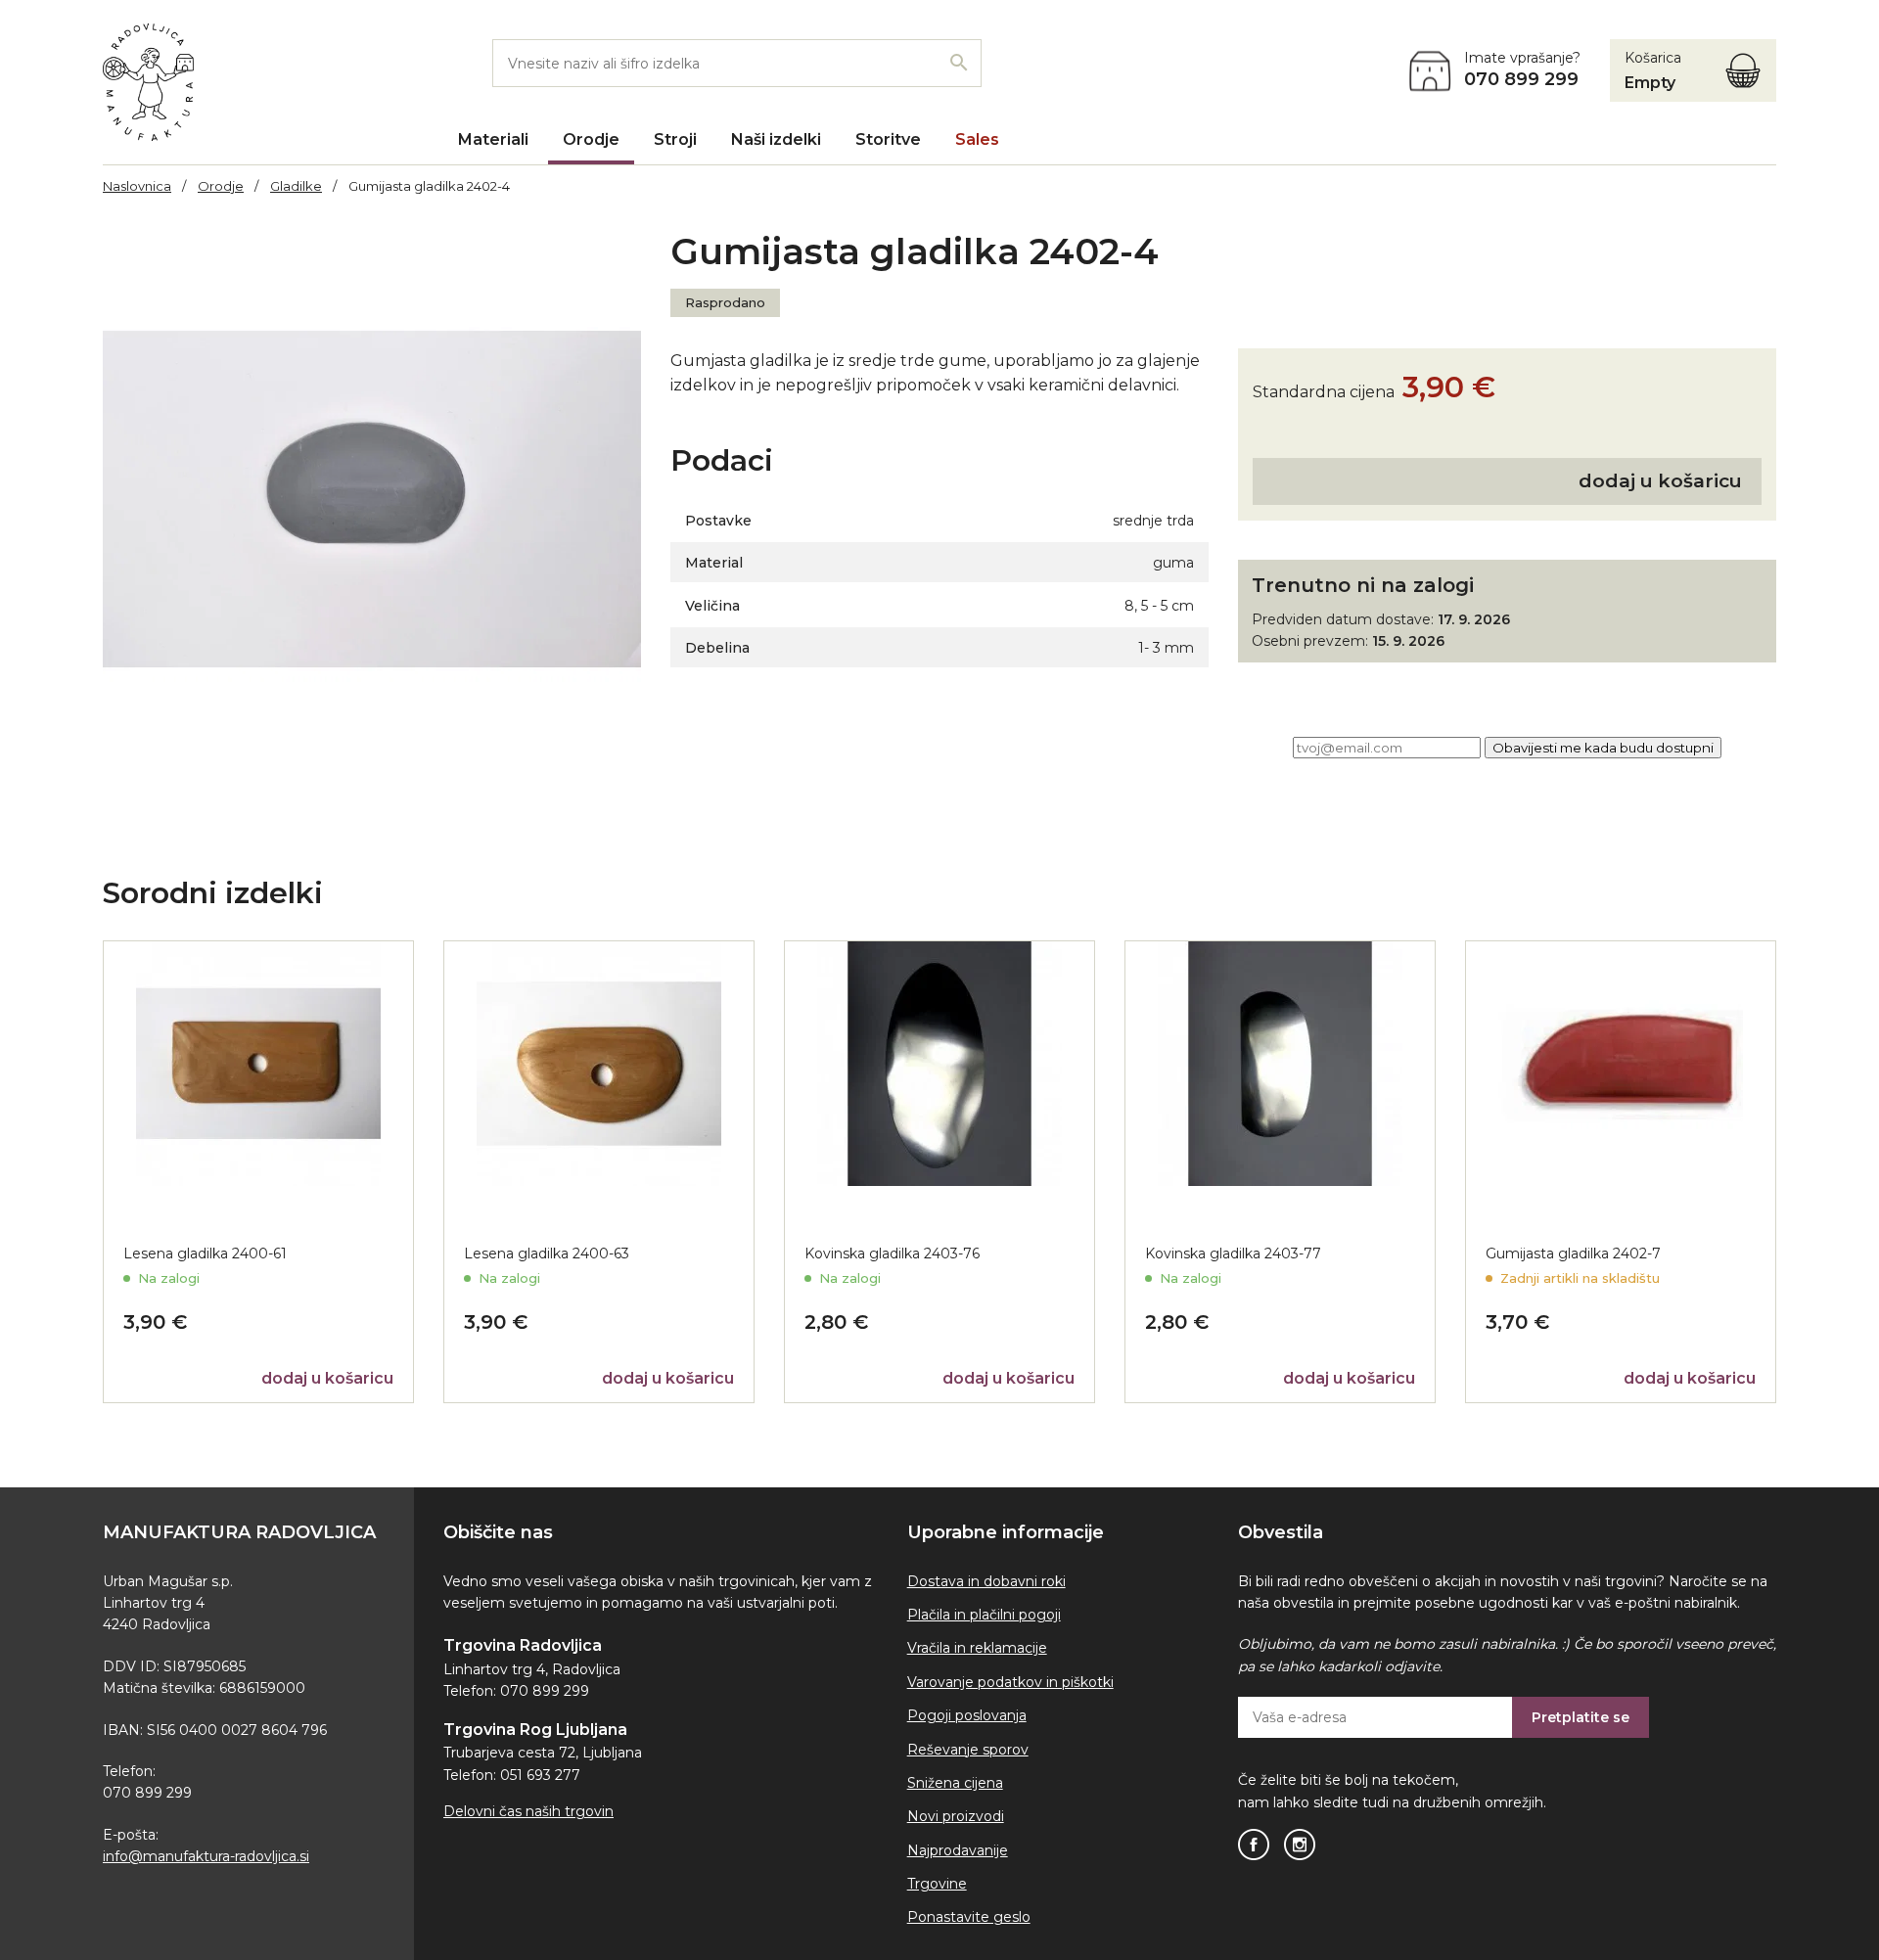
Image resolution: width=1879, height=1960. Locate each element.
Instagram (1300, 1845)
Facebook (1254, 1845)
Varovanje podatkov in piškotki (1010, 1682)
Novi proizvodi (956, 1816)
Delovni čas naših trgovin (528, 1811)
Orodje (591, 139)
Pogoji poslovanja (967, 1715)
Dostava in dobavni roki (986, 1581)
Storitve (888, 139)
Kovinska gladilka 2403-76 (892, 1253)
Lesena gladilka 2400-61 (205, 1253)
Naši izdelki (776, 139)
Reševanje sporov (968, 1750)
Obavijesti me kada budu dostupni (1603, 748)
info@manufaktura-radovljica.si (206, 1856)
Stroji (675, 139)
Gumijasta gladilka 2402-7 (1573, 1253)
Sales (977, 139)
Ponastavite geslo (969, 1917)
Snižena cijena (955, 1783)
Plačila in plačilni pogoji (984, 1615)
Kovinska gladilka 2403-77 (1233, 1253)
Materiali (493, 139)
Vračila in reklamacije (977, 1648)
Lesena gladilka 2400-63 (547, 1253)
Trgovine (937, 1884)
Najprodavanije (958, 1850)
